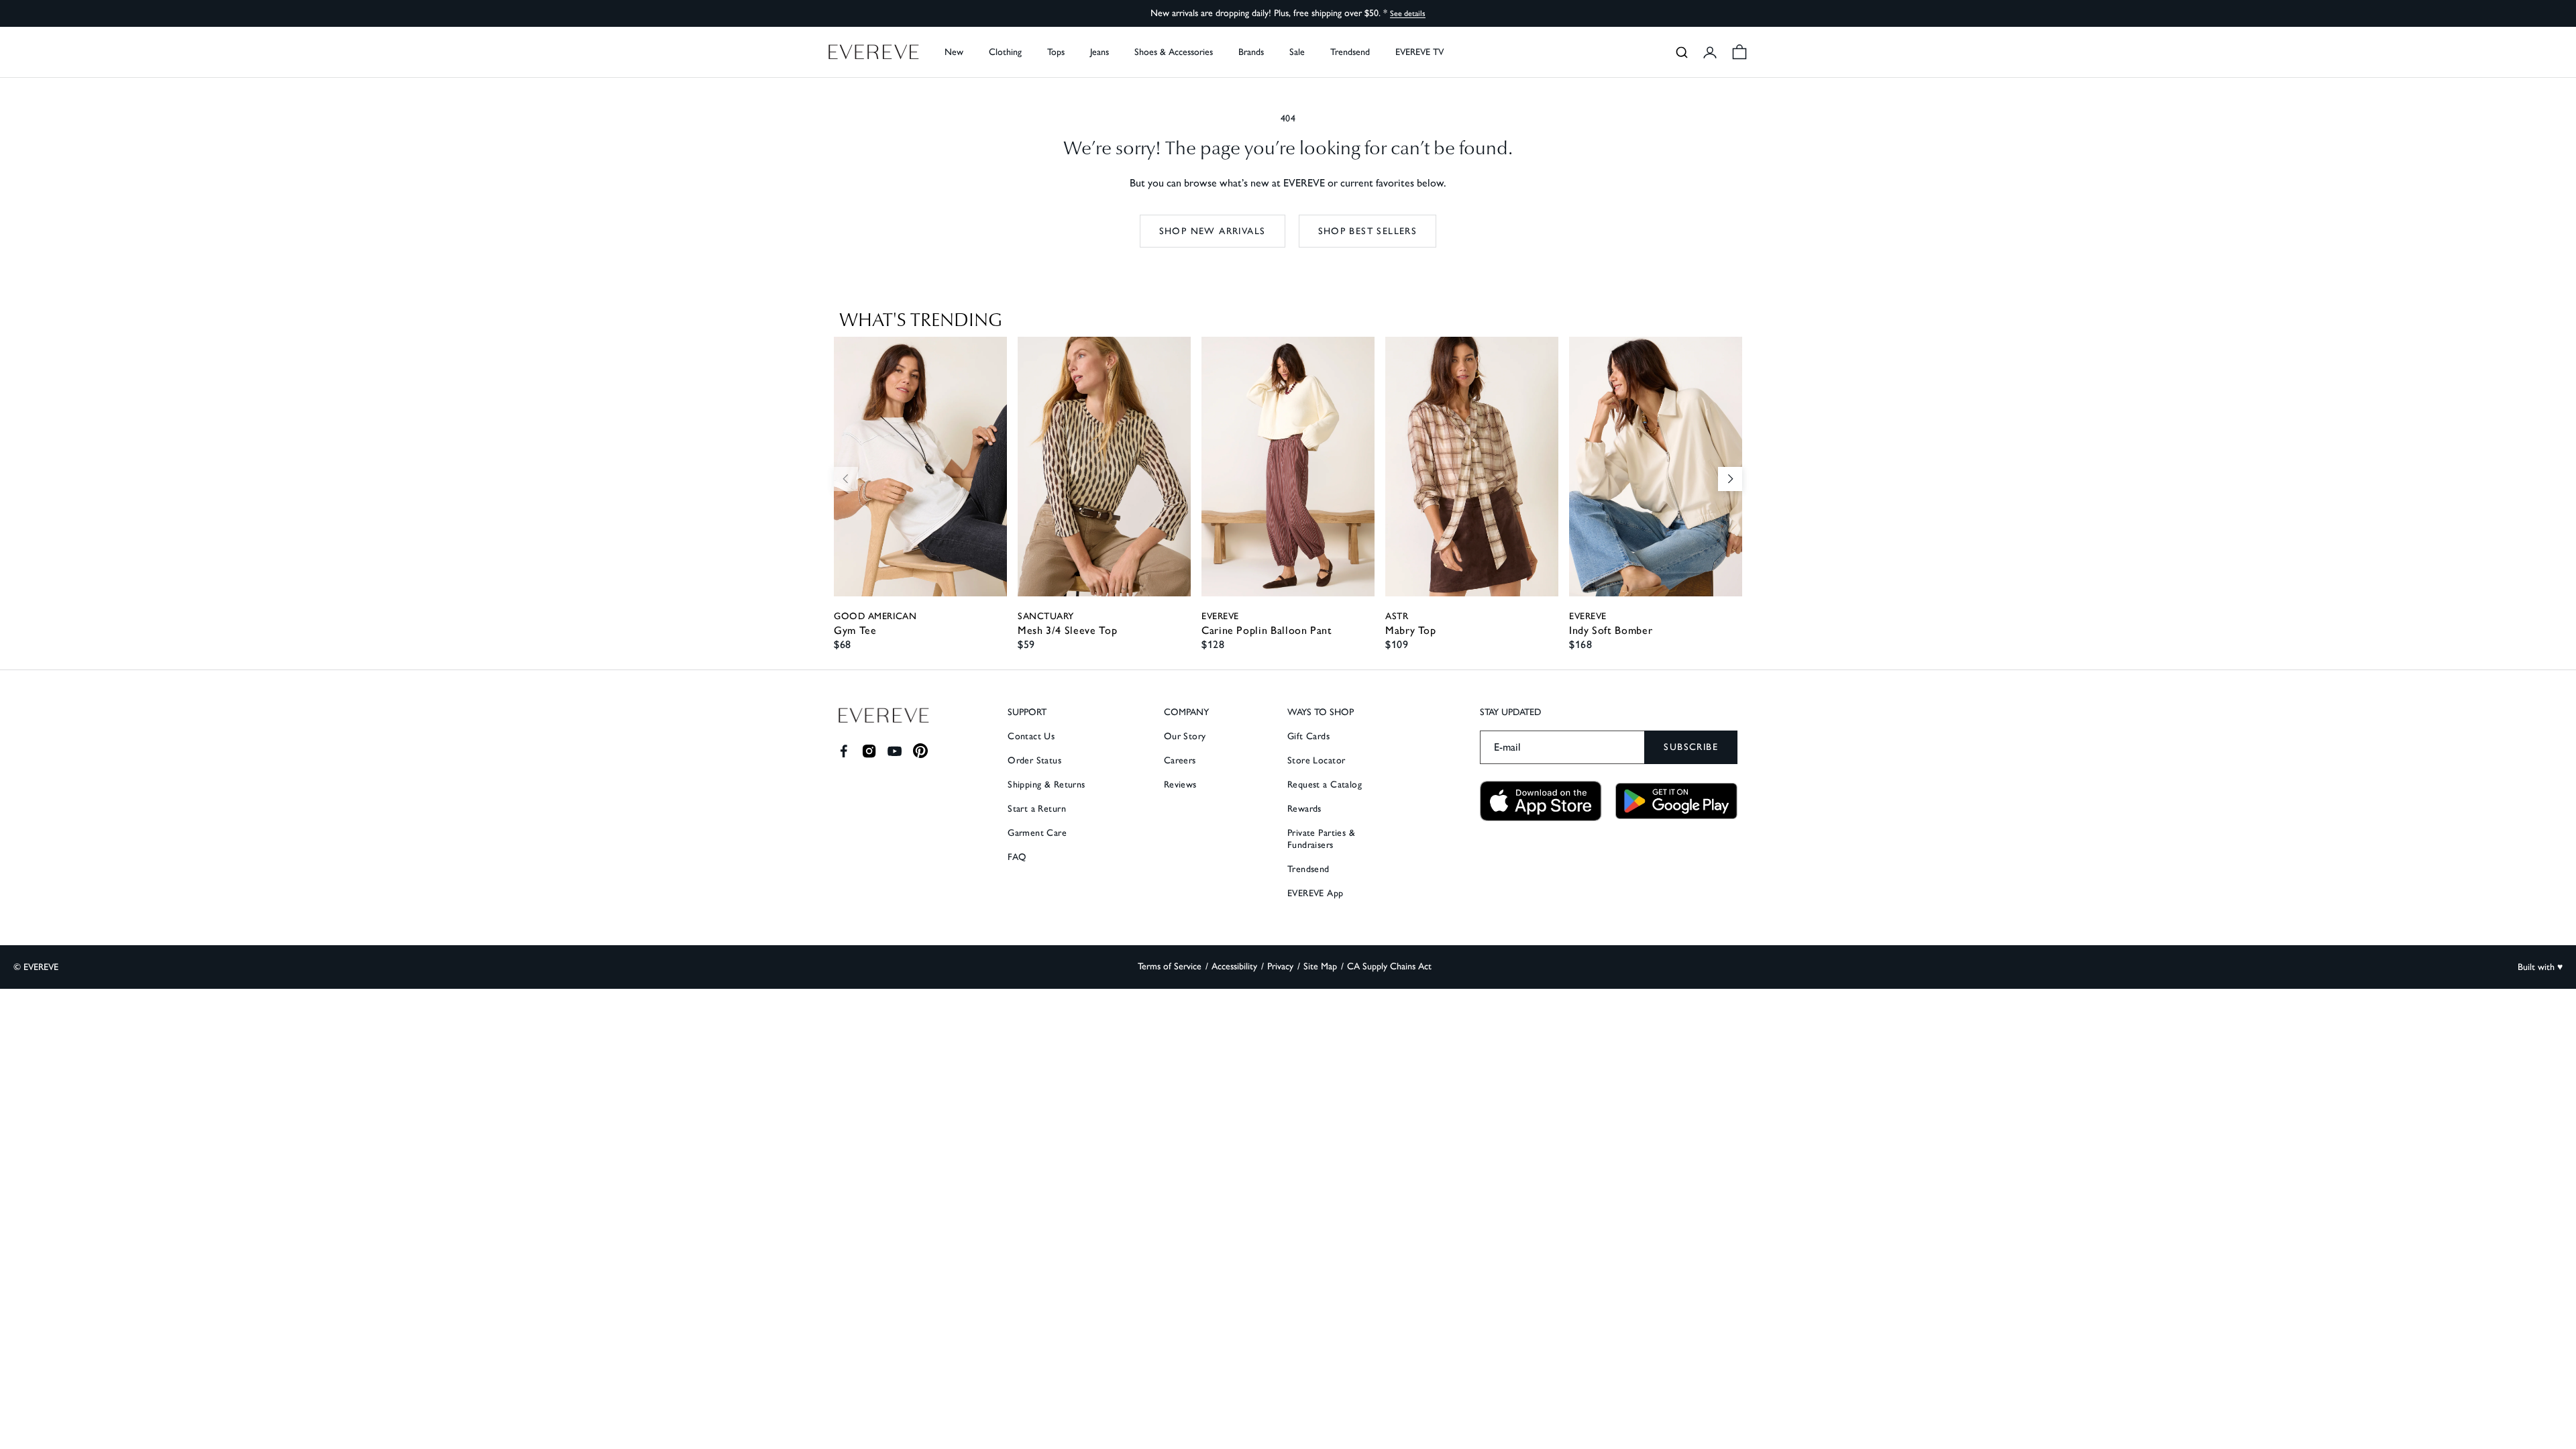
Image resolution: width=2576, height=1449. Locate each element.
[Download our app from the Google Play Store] (1676, 801)
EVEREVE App (1316, 893)
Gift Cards (1308, 736)
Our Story (1185, 736)
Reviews (1180, 785)
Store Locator (1316, 760)
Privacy (1280, 966)
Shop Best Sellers (1368, 231)
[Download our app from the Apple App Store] (1541, 801)
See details (1408, 13)
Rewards (1304, 809)
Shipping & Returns (1046, 785)
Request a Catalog (1325, 785)
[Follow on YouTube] (895, 751)
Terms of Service (1170, 966)
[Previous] (846, 479)
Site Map (1320, 966)
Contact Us (1031, 736)
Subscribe (1691, 747)
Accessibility (1234, 966)
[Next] (1730, 479)
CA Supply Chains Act (1389, 966)
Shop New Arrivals (1213, 231)
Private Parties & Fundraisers (1321, 839)
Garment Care (1037, 833)
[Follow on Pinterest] (921, 751)
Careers (1180, 760)
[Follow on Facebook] (844, 751)
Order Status (1034, 760)
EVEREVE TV (1419, 52)
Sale (1297, 52)
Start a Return (1037, 809)
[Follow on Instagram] (869, 751)
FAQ (1017, 857)
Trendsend (1350, 52)
